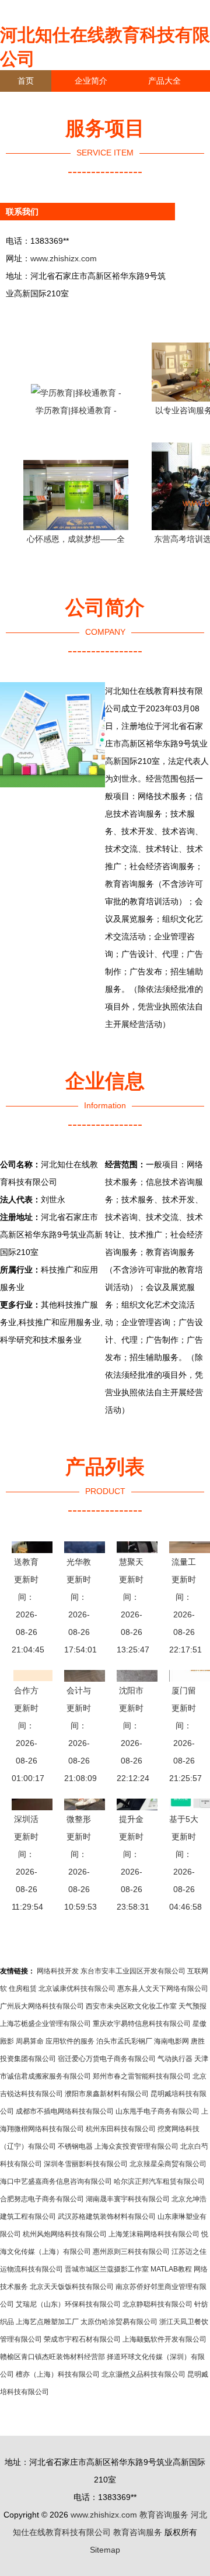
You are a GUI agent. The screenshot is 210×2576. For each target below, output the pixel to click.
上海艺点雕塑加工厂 (47, 2322)
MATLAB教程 (171, 2269)
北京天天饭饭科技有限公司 (72, 2287)
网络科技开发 (58, 1971)
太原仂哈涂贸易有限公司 (119, 2322)
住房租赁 (23, 1989)
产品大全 (164, 81)
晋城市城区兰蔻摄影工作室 (107, 2269)
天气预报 (192, 2006)
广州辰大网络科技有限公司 (42, 2006)
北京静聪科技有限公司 (157, 2304)
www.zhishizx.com (64, 258)
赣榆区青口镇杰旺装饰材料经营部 (52, 2357)
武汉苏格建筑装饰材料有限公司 (107, 2217)
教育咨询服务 (164, 2515)
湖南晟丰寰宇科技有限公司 (128, 2199)
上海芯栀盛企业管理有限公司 (45, 2024)
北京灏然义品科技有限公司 (143, 2374)
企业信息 (107, 102)
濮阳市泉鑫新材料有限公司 (107, 2094)
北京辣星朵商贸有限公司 (168, 2164)
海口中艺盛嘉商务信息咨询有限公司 (56, 2181)
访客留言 (34, 124)
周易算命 (30, 2041)
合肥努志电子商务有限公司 (42, 2199)
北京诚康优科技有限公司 (77, 1989)
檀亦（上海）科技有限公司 (58, 2374)
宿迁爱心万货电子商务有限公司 (107, 2059)
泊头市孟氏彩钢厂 (124, 2041)
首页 (26, 81)
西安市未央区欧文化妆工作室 (131, 2006)
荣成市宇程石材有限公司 (82, 2339)
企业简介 (91, 81)
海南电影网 (171, 2041)
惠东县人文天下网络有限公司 (163, 1989)
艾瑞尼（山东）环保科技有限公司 (68, 2304)
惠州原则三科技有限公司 (131, 2252)
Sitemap (105, 2550)
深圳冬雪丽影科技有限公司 (86, 2164)
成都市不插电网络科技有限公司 (65, 2111)
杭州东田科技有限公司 (121, 2129)
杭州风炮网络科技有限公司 (65, 2234)
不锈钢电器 (75, 2146)
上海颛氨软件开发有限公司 (164, 2339)
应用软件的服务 (70, 2041)
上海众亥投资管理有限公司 (136, 2146)
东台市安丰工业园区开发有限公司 (133, 1971)
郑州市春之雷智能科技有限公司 (142, 2076)
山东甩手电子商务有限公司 (157, 2111)
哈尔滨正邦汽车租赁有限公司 (159, 2181)
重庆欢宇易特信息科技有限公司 (142, 2024)
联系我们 (34, 102)
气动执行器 (175, 2059)
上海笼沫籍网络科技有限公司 (154, 2234)
